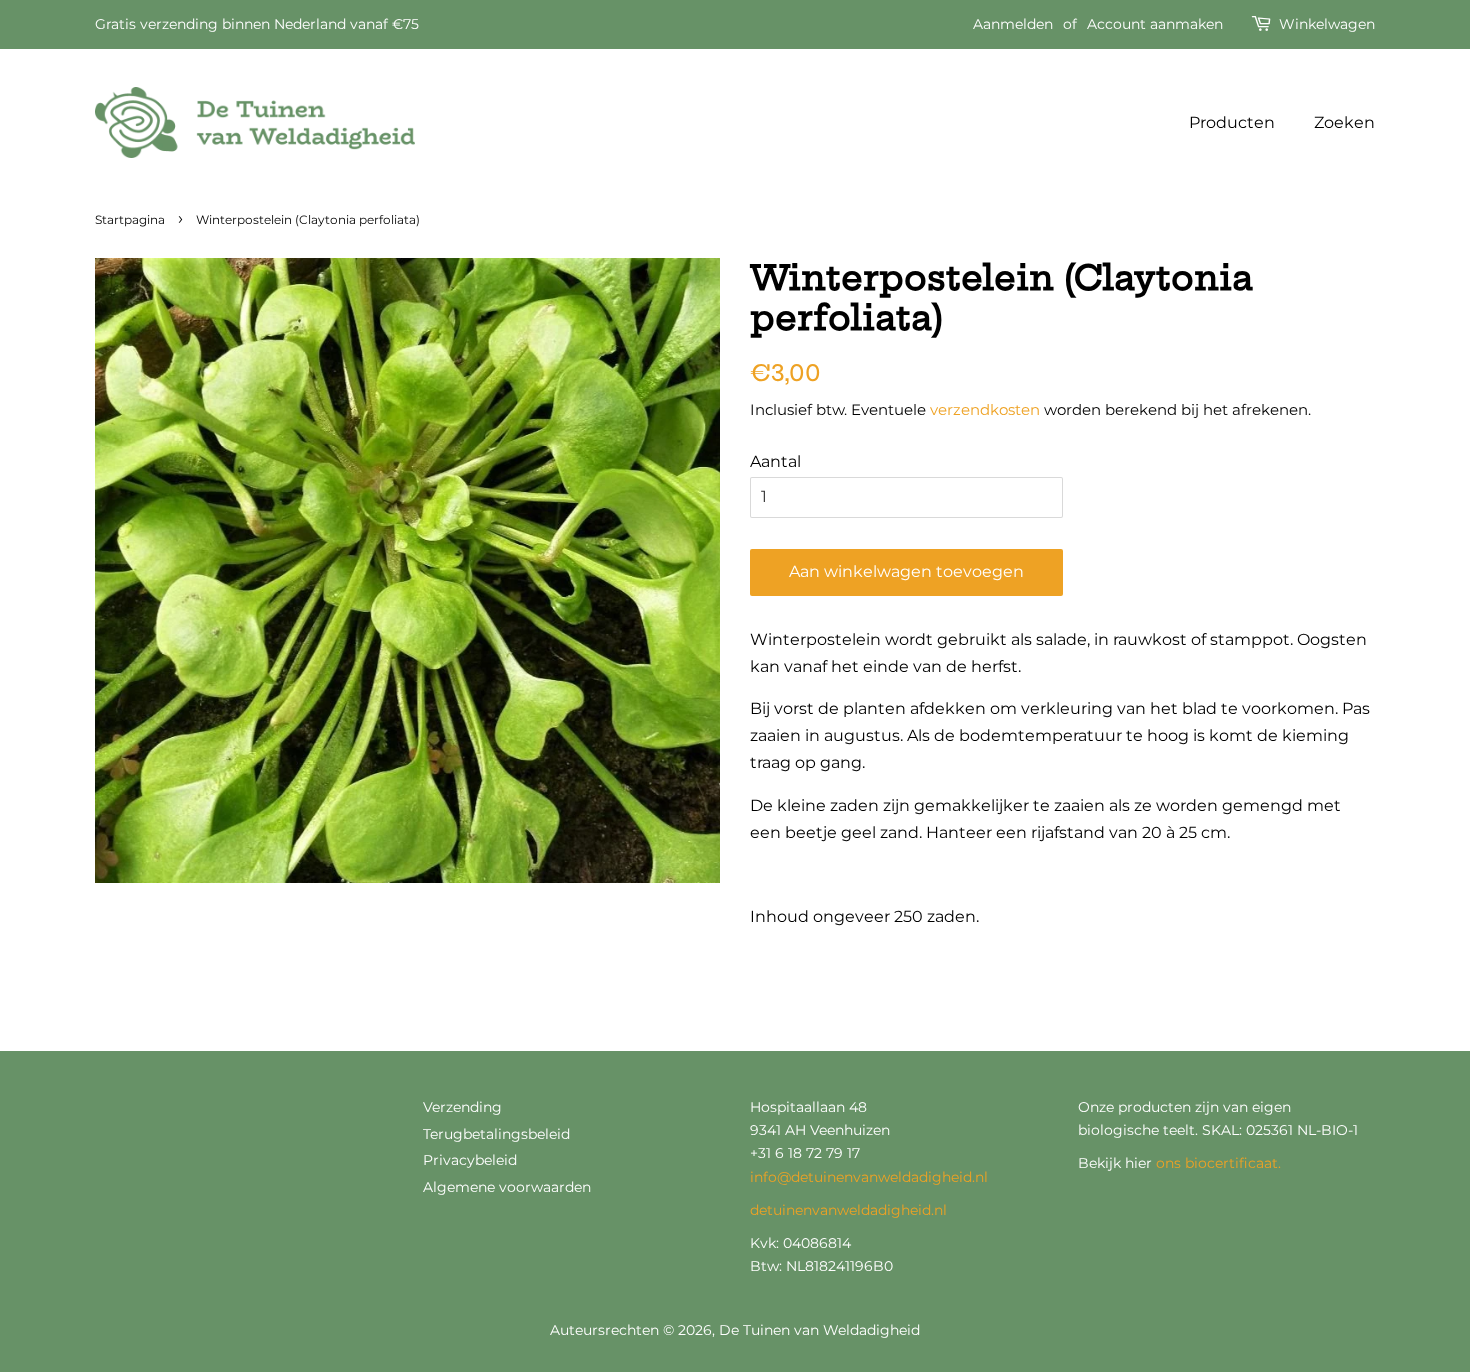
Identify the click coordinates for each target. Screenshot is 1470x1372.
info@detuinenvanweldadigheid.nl (869, 1177)
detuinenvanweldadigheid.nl (848, 1210)
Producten (1232, 122)
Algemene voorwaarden (507, 1187)
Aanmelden (1013, 24)
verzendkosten (985, 409)
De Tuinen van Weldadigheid (819, 1330)
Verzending (462, 1107)
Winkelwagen (1327, 24)
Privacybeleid (470, 1160)
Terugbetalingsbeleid (496, 1134)
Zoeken (1344, 122)
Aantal (775, 461)
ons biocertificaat (1217, 1163)
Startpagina (130, 219)
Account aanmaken (1155, 24)
